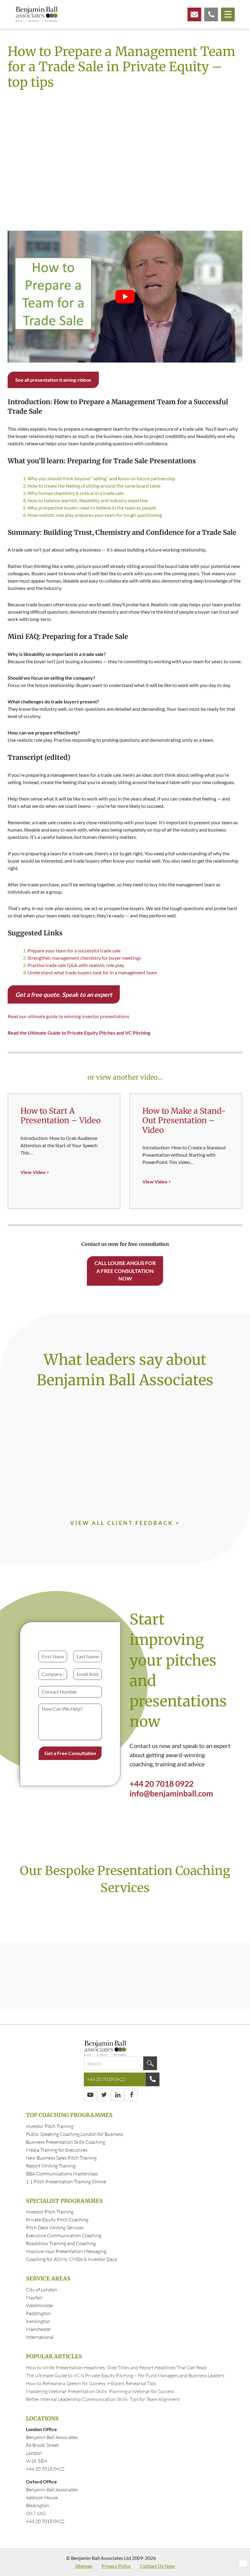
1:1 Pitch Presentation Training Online (66, 2182)
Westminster (40, 2305)
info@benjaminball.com (171, 1793)
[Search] (150, 2063)
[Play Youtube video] (125, 297)
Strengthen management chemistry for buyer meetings (84, 958)
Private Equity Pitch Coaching (57, 2220)
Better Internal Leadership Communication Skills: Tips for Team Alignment (103, 2399)
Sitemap (84, 2566)
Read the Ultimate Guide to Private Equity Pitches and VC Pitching (79, 1033)
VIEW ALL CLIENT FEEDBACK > (125, 1523)
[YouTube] (90, 2095)
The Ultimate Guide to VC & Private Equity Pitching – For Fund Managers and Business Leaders (125, 2375)
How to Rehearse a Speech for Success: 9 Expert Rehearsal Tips (91, 2383)
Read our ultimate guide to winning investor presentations (68, 1016)
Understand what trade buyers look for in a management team (92, 972)
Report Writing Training (51, 2166)
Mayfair (34, 2297)
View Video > (35, 1172)
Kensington (38, 2321)
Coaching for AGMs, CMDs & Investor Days (71, 2259)
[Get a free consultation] (194, 14)
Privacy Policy (116, 2566)
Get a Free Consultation (70, 1753)
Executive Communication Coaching (64, 2235)
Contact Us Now (157, 2566)
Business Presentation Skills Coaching (66, 2142)
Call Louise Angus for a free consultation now (125, 1271)
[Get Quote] (211, 14)
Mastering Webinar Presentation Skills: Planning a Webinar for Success (100, 2391)
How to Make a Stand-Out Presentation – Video (184, 1120)
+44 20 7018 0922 (162, 1784)
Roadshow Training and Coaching (61, 2243)
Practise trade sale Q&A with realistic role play (76, 965)
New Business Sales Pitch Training (61, 2158)
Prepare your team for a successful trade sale (74, 950)
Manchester (39, 2329)
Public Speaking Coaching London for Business (75, 2134)
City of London (41, 2290)
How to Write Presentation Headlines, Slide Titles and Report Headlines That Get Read (116, 2367)
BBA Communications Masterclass (62, 2174)
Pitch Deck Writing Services (55, 2227)
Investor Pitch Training (50, 2126)
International (40, 2337)
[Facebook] (131, 2095)
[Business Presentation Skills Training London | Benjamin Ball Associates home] (37, 14)
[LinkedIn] (118, 2095)
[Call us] (153, 2079)
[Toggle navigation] (228, 14)
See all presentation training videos (53, 380)
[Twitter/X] (104, 2095)
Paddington (38, 2313)
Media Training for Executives (57, 2150)
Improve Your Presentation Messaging (66, 2251)
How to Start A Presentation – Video (61, 1116)
